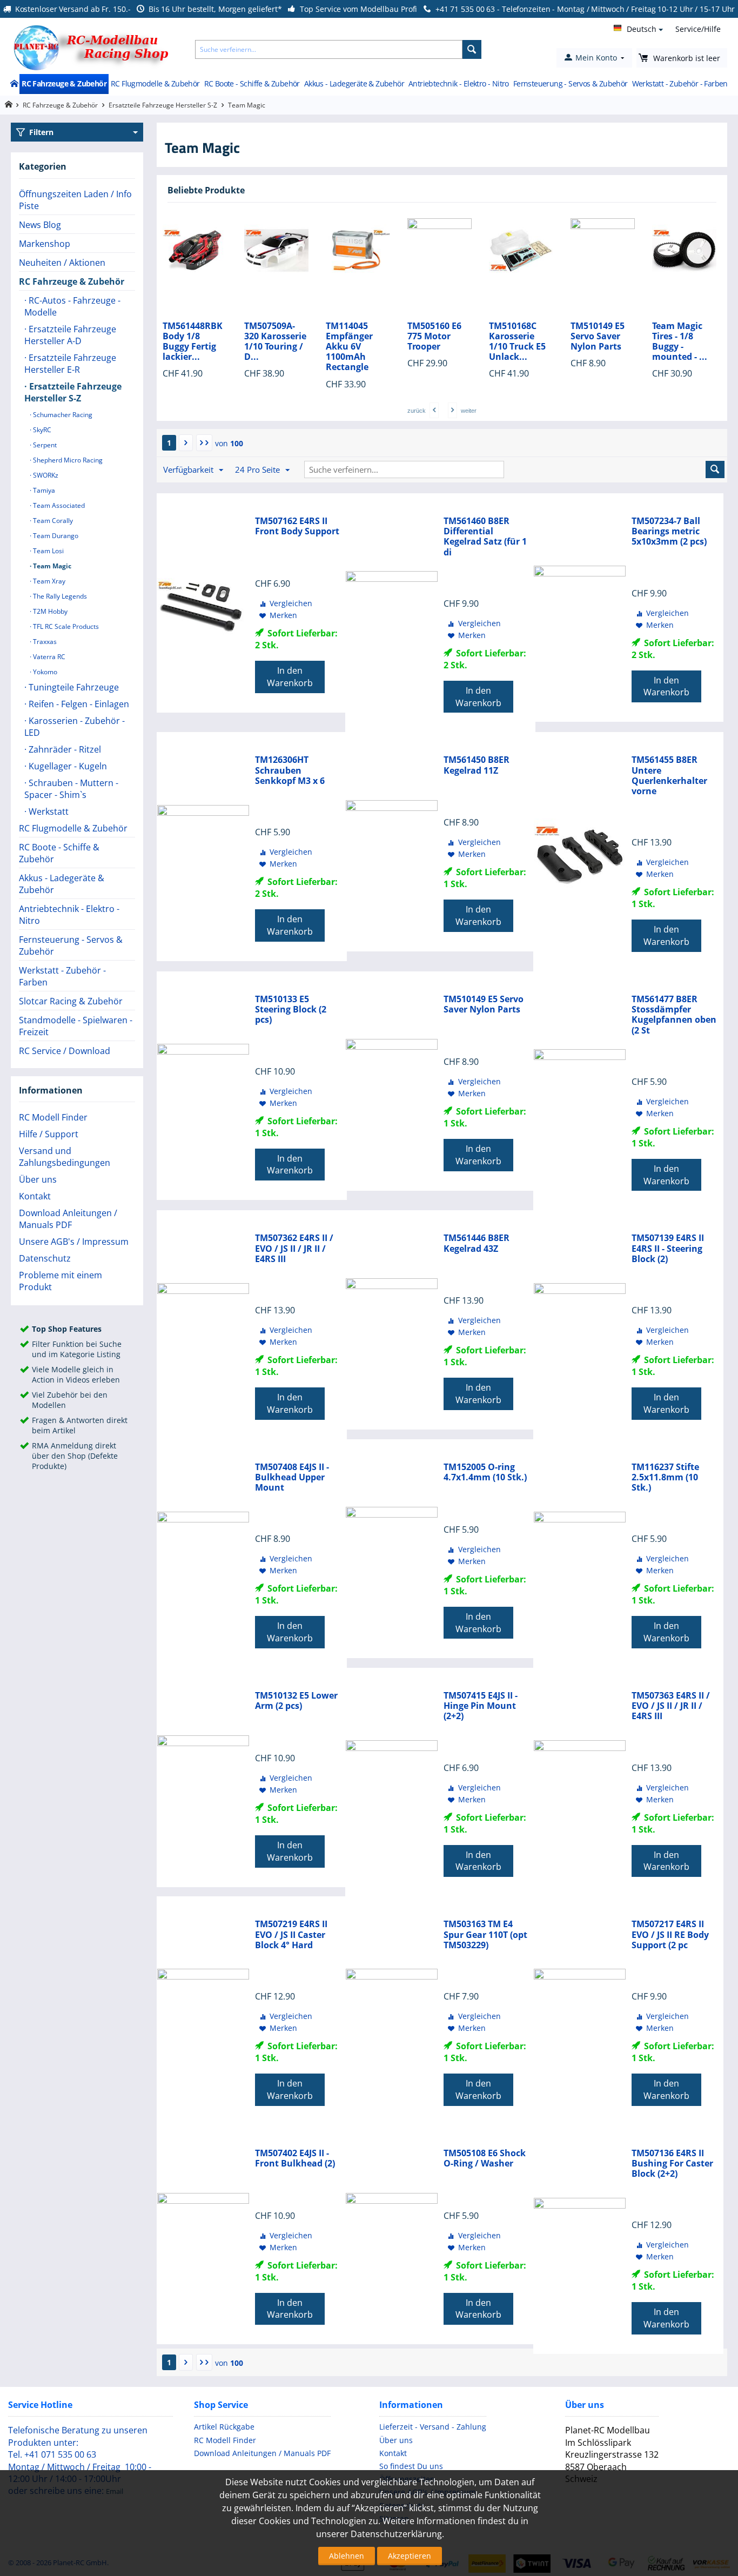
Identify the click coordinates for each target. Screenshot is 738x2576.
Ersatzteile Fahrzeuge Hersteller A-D (70, 335)
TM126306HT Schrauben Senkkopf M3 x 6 (290, 770)
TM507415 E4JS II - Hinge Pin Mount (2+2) (481, 1706)
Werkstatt (48, 811)
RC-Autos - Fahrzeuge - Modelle (72, 306)
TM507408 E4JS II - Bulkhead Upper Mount (292, 1478)
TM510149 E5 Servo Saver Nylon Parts (516, 337)
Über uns (38, 1179)
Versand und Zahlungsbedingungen (65, 1157)
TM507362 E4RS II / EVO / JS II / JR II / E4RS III (294, 1249)
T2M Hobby (49, 611)
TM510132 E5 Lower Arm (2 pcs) (296, 1701)
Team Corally (52, 521)
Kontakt (35, 1196)
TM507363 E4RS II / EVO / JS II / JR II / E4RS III (671, 1706)
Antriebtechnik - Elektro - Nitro (459, 83)
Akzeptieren (410, 2556)
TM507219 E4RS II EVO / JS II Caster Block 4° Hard (291, 1935)
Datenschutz (45, 1258)
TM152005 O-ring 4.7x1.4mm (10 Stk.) (485, 1472)
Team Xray (48, 581)
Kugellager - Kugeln (67, 766)
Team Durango (55, 536)
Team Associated (58, 505)
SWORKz (45, 475)
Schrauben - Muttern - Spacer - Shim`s (71, 789)
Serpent (44, 445)
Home (14, 84)
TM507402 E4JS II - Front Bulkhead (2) (295, 2158)
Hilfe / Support (49, 1134)
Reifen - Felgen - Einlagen (78, 704)
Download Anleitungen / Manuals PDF (68, 1219)
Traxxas (44, 642)
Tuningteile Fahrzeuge (73, 687)
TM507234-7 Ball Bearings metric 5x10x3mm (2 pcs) (669, 532)
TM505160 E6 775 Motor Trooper (353, 337)
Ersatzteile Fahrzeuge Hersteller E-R (70, 364)
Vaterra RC (48, 657)
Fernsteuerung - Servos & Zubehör (571, 83)
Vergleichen (291, 603)
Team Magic (51, 566)
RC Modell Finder (53, 1117)
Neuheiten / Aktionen (62, 263)
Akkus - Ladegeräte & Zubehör (354, 83)
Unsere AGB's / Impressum (74, 1242)
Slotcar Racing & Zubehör (71, 1001)
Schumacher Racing (62, 415)
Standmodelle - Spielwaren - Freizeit (76, 1026)
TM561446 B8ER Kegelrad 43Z (477, 1243)
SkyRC (41, 430)
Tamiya (43, 490)
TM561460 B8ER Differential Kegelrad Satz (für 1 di (485, 537)
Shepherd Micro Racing (67, 460)
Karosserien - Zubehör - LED (75, 727)
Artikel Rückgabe (224, 2427)
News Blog (40, 225)
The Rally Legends (59, 596)
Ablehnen (347, 2556)
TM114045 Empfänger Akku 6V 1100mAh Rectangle (268, 347)
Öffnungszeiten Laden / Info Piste (75, 200)
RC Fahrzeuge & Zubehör (64, 83)
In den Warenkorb (290, 677)
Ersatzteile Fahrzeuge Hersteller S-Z (163, 105)
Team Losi (48, 551)
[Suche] (472, 49)
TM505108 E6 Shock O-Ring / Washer (485, 2158)
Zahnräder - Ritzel (64, 749)
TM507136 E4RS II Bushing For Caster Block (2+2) (672, 2164)
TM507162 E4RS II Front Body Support (297, 526)
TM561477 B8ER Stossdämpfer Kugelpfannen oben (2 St (674, 1015)
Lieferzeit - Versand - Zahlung (433, 2427)
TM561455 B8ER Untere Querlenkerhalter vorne (669, 776)
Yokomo (44, 672)
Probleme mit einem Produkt (61, 1281)
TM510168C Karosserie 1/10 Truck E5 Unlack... (436, 342)
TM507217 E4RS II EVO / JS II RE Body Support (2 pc (670, 1935)
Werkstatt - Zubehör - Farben (680, 83)
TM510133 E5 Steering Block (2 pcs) (291, 1010)
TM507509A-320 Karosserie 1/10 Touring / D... (194, 342)
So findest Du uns (411, 2466)
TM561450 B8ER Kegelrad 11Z (477, 765)
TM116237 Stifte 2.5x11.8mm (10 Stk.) (665, 1478)
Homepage (8, 105)
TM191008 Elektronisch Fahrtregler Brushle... (679, 342)
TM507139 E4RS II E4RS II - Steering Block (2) (668, 1249)
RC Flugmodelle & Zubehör (155, 83)
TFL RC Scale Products (65, 626)
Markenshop (45, 244)
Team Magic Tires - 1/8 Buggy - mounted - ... (598, 342)
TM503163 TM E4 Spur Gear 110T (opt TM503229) (485, 1935)
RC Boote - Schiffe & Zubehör (252, 83)
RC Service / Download (65, 1051)
